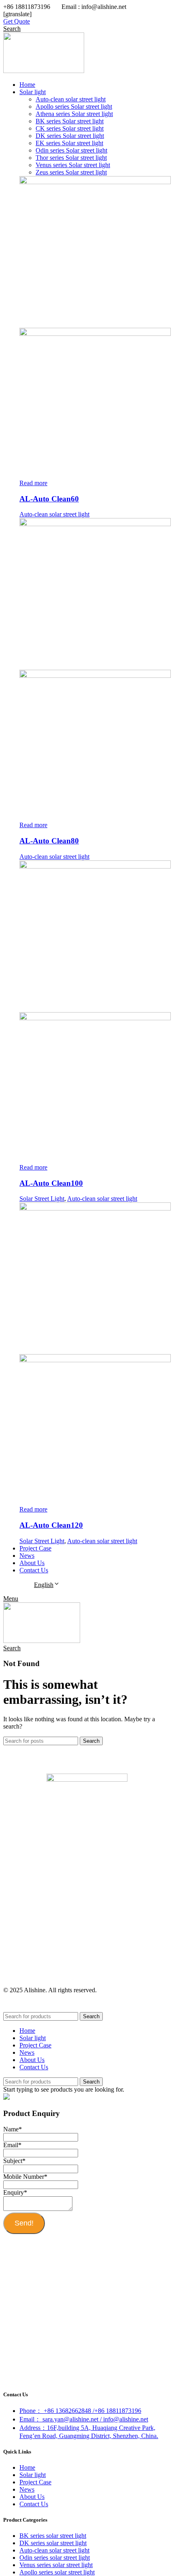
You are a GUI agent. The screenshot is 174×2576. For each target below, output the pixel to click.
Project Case (35, 2482)
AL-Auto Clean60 (49, 499)
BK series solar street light (53, 2536)
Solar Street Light (42, 1199)
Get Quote (17, 21)
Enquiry (15, 2192)
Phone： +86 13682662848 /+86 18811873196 (80, 2411)
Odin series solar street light (55, 2558)
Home (27, 2467)
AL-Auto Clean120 (51, 1525)
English (44, 1585)
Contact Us (34, 2504)
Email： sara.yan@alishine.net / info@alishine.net (84, 2419)
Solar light (33, 2475)
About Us (32, 2497)
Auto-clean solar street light (54, 514)
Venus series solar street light (56, 2565)
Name (13, 2129)
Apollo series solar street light (57, 2572)
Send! (24, 2223)
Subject (14, 2161)
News (27, 2489)
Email (12, 2145)
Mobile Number (25, 2177)
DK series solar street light (53, 2543)
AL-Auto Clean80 (49, 841)
